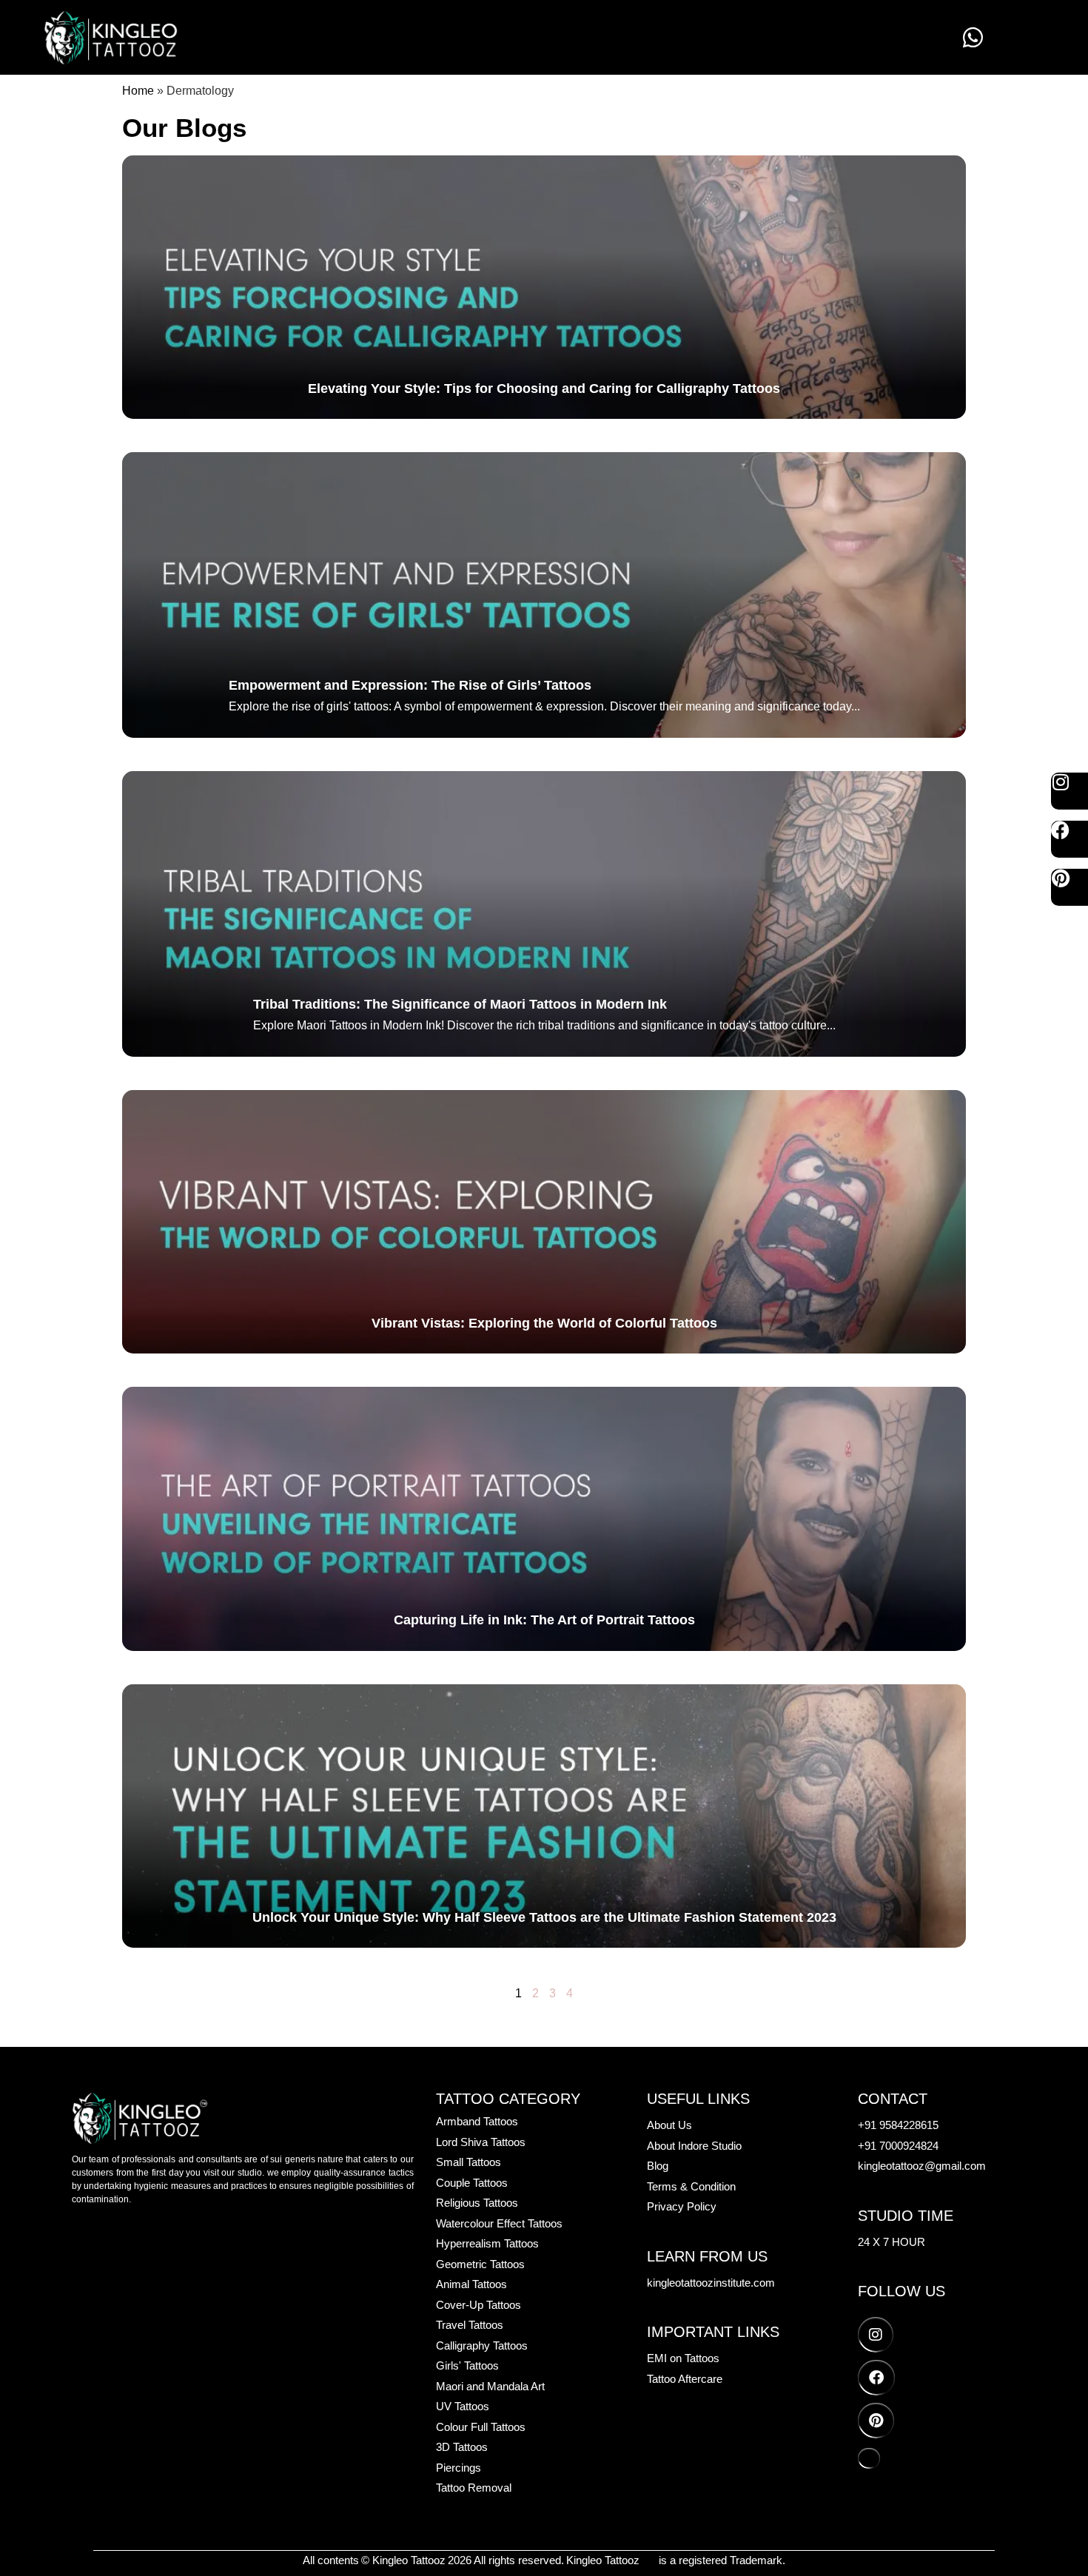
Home (138, 91)
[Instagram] (1069, 791)
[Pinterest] (1069, 887)
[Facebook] (1069, 839)
